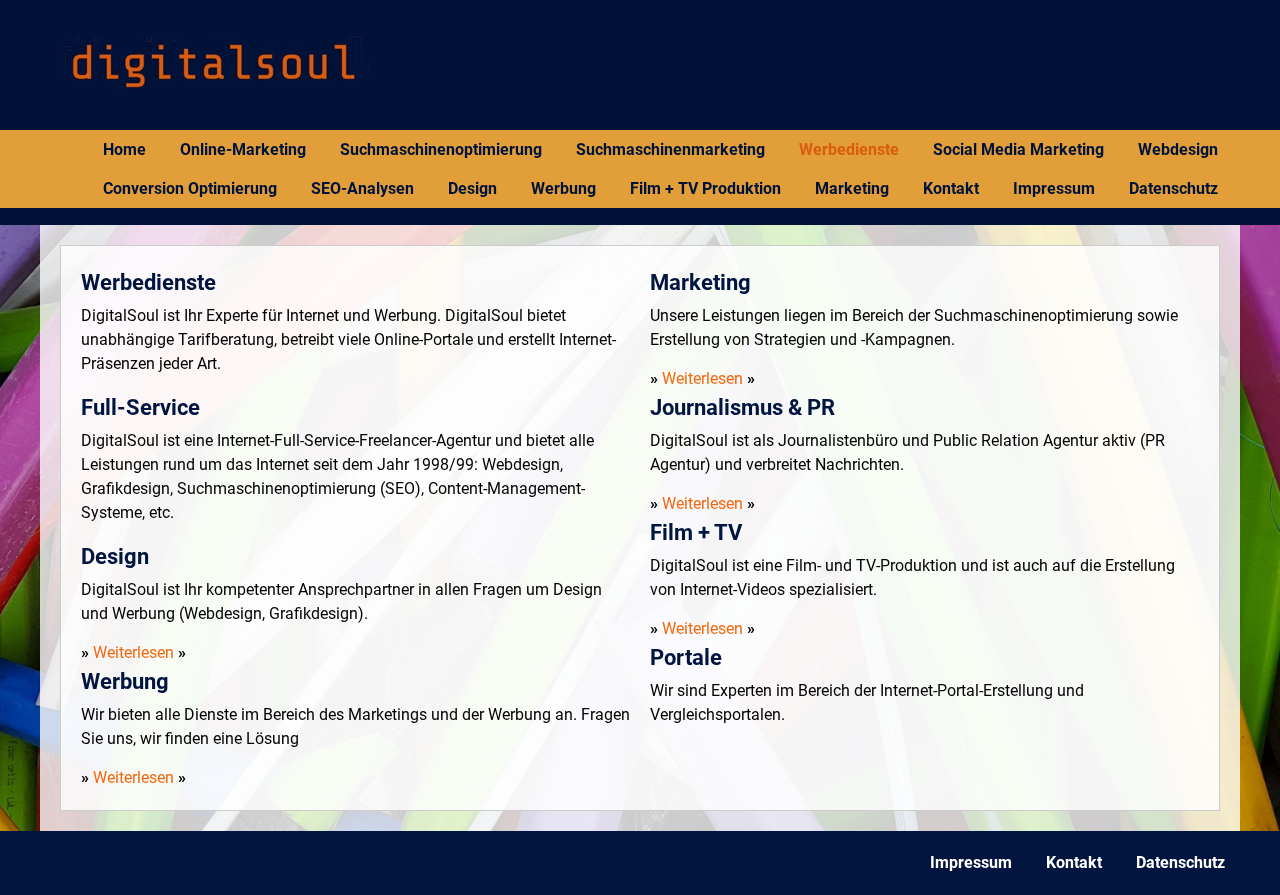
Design (472, 188)
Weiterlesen (133, 652)
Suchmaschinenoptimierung (441, 149)
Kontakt (951, 188)
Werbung (563, 188)
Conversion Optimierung (190, 188)
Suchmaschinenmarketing (670, 149)
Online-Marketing (243, 149)
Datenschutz (1173, 188)
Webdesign (1178, 149)
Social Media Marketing (1018, 149)
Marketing (852, 188)
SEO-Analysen (362, 188)
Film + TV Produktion (705, 188)
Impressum (1054, 188)
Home (124, 149)
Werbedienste (849, 149)
